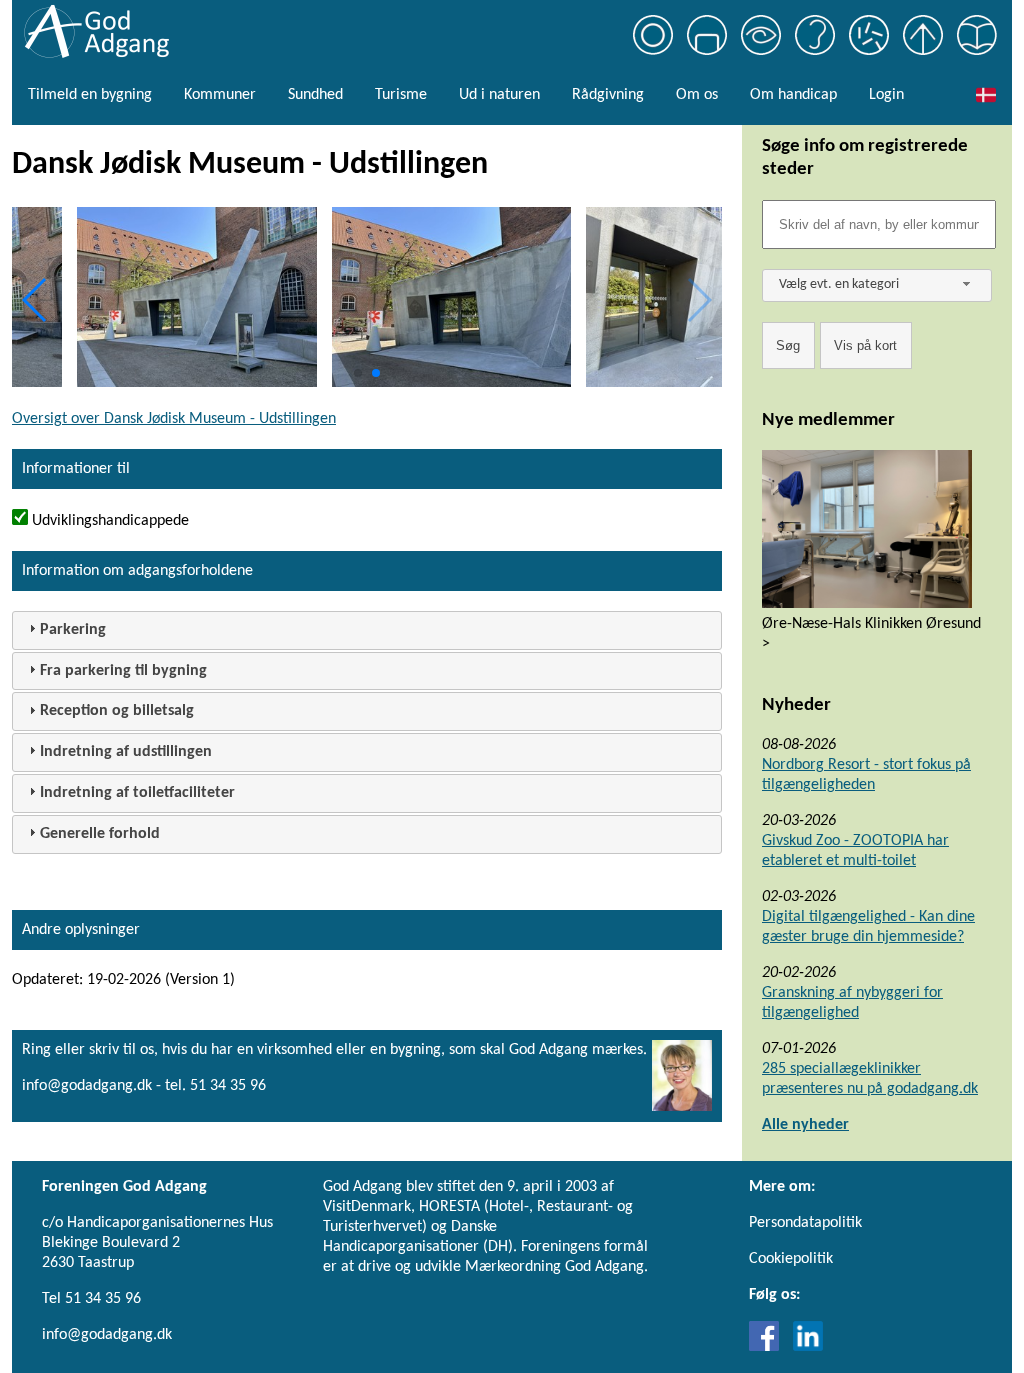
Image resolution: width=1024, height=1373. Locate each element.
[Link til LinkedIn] (808, 1347)
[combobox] (877, 285)
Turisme (401, 95)
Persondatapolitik (805, 1223)
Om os (697, 95)
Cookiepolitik (791, 1259)
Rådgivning (608, 95)
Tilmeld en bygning (90, 95)
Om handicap (793, 95)
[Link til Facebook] (769, 1347)
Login (886, 95)
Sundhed (315, 95)
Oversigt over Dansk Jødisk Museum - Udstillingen (174, 419)
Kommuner (220, 95)
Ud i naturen (499, 95)
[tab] (367, 630)
